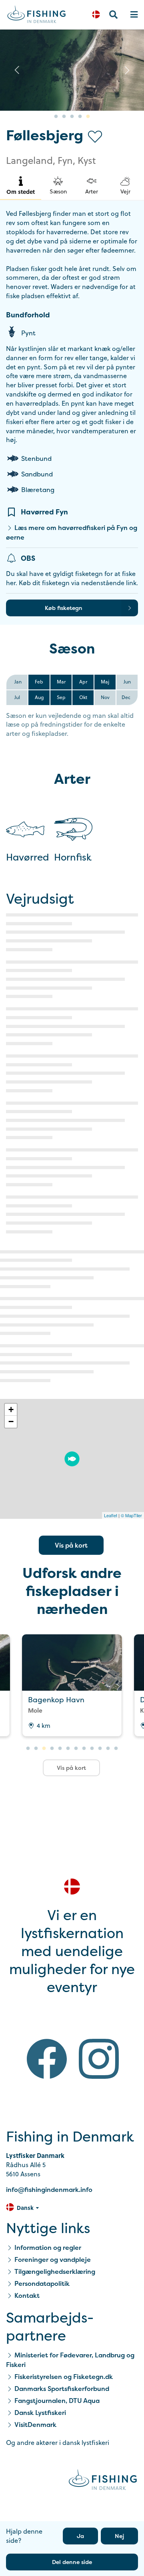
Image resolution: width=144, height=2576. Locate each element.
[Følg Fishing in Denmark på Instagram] (99, 2060)
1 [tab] (56, 117)
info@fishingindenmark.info (49, 2190)
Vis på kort (71, 1545)
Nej (119, 2536)
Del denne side (72, 2562)
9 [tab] (92, 1749)
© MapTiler (131, 1515)
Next (127, 70)
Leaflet (111, 1515)
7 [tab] (76, 1749)
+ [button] (11, 1410)
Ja (80, 2536)
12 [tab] (116, 1749)
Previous (17, 70)
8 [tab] (84, 1749)
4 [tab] (80, 117)
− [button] (11, 1421)
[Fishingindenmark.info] (103, 2481)
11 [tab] (108, 1749)
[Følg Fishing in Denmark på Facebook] (47, 2060)
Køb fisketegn (64, 608)
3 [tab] (72, 117)
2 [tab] (64, 117)
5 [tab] (88, 117)
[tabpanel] (72, 70)
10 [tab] (100, 1749)
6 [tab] (68, 1749)
